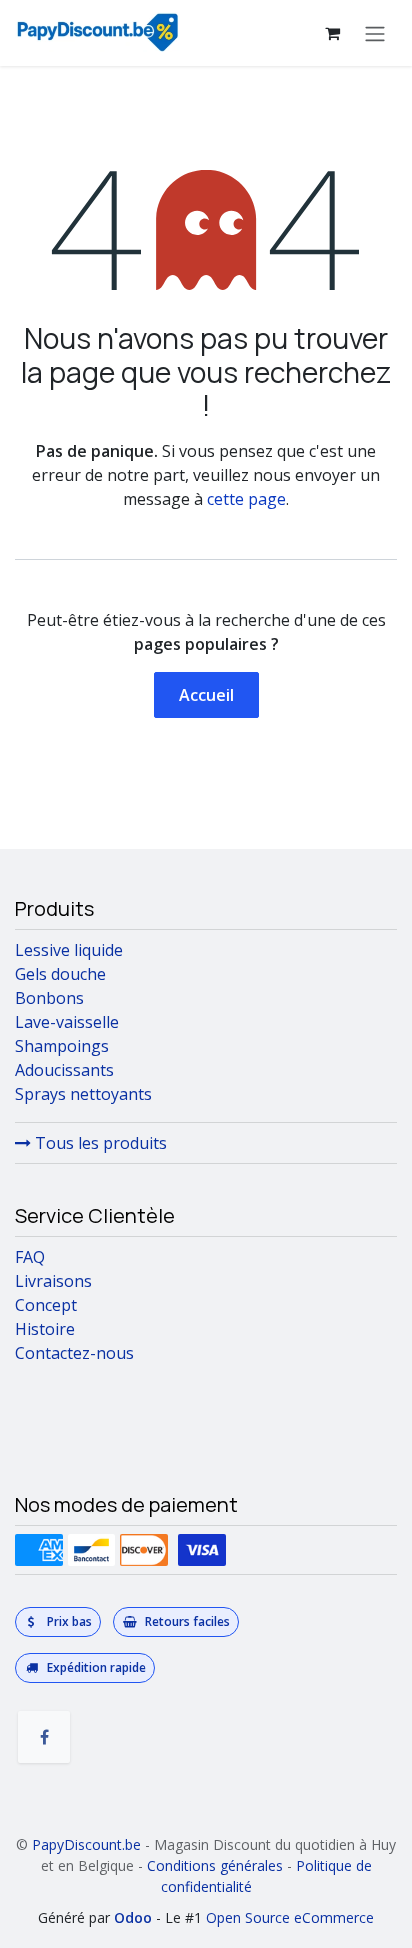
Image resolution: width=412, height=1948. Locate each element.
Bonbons (49, 998)
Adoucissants (64, 1070)
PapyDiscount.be (86, 1844)
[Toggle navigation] (375, 33)
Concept (46, 1305)
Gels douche (60, 974)
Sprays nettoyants (83, 1094)
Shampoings (62, 1046)
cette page (246, 499)
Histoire (45, 1329)
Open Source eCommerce (290, 1917)
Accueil (206, 695)
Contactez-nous (74, 1353)
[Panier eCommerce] (332, 33)
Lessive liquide (69, 950)
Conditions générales (215, 1865)
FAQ (30, 1257)
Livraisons (53, 1281)
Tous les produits (99, 1143)
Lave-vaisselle (67, 1022)
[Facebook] (44, 1737)
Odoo (135, 1917)
